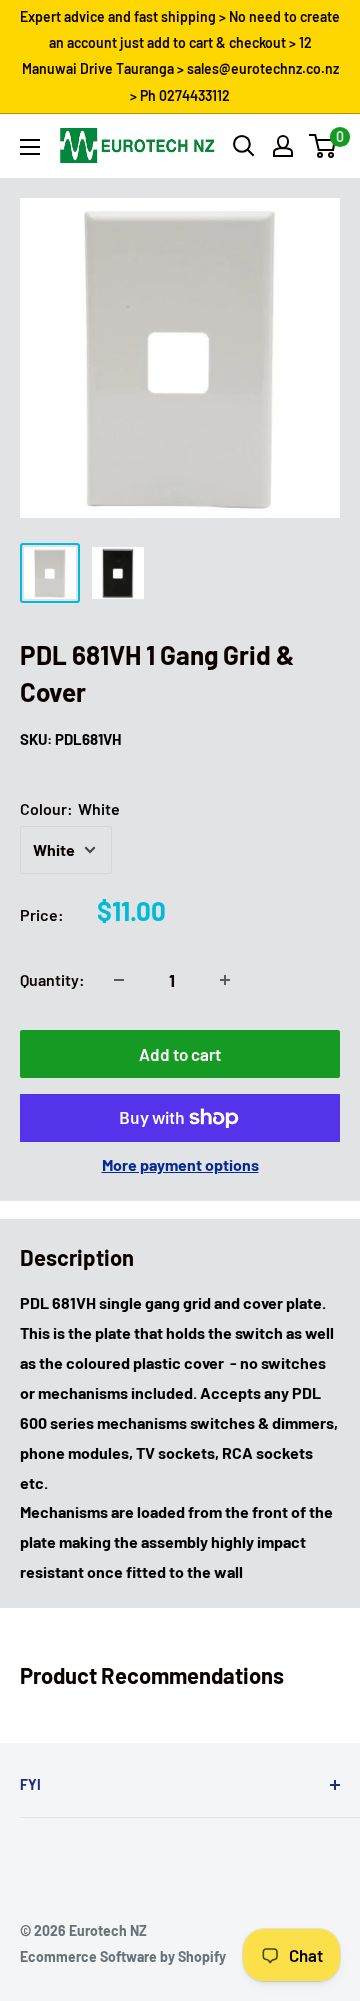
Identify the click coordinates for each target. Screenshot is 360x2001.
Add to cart (180, 1054)
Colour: (70, 808)
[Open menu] (30, 147)
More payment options (180, 1164)
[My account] (283, 146)
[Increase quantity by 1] (225, 980)
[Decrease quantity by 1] (119, 980)
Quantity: (52, 979)
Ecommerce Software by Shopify (123, 1956)
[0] (323, 146)
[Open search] (244, 146)
